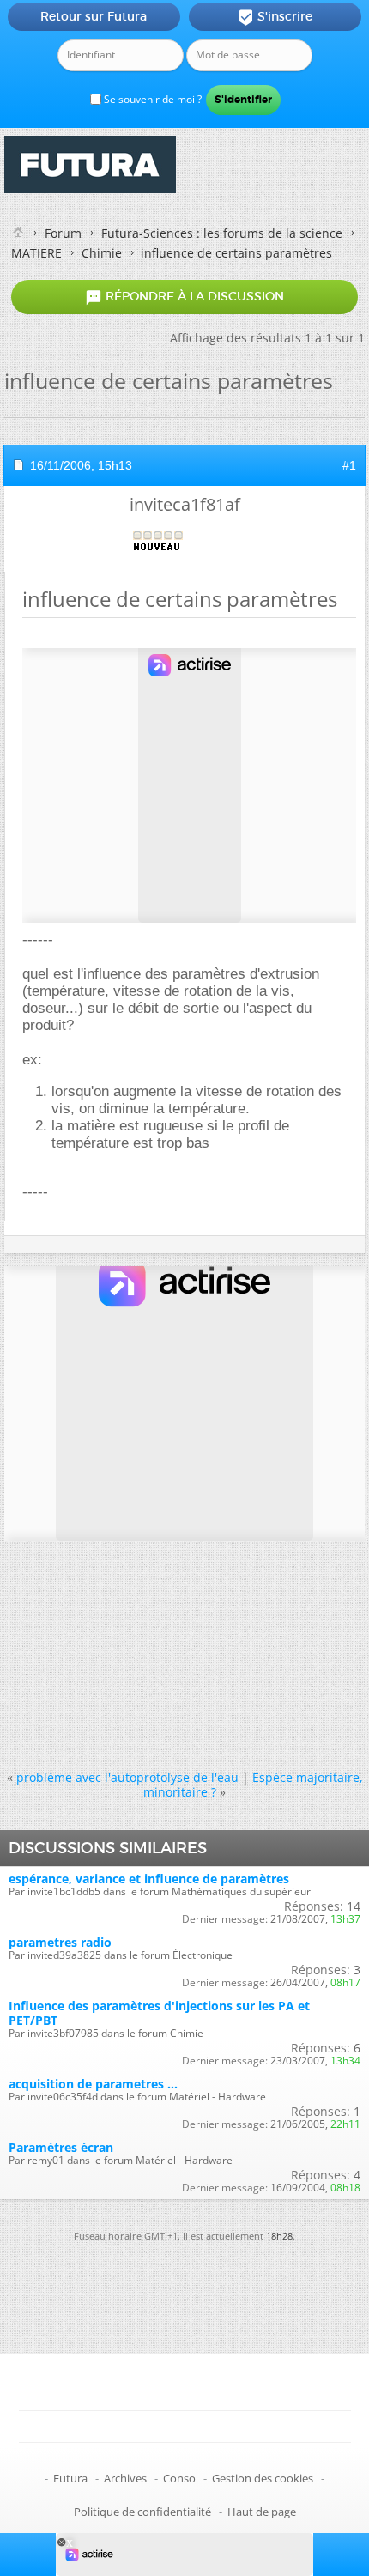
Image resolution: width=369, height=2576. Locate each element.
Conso (179, 2478)
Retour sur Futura (94, 16)
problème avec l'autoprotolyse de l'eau (127, 1777)
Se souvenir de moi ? (151, 99)
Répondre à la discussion (184, 297)
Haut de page (262, 2512)
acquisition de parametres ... (93, 2084)
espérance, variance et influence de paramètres (149, 1879)
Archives (125, 2478)
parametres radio (60, 1942)
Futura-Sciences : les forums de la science (222, 233)
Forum (63, 233)
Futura (70, 2478)
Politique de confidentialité (142, 2512)
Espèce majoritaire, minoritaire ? (253, 1785)
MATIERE (36, 253)
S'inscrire (275, 17)
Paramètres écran (61, 2147)
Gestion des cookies (263, 2478)
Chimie (102, 253)
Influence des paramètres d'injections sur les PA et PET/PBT (159, 2013)
